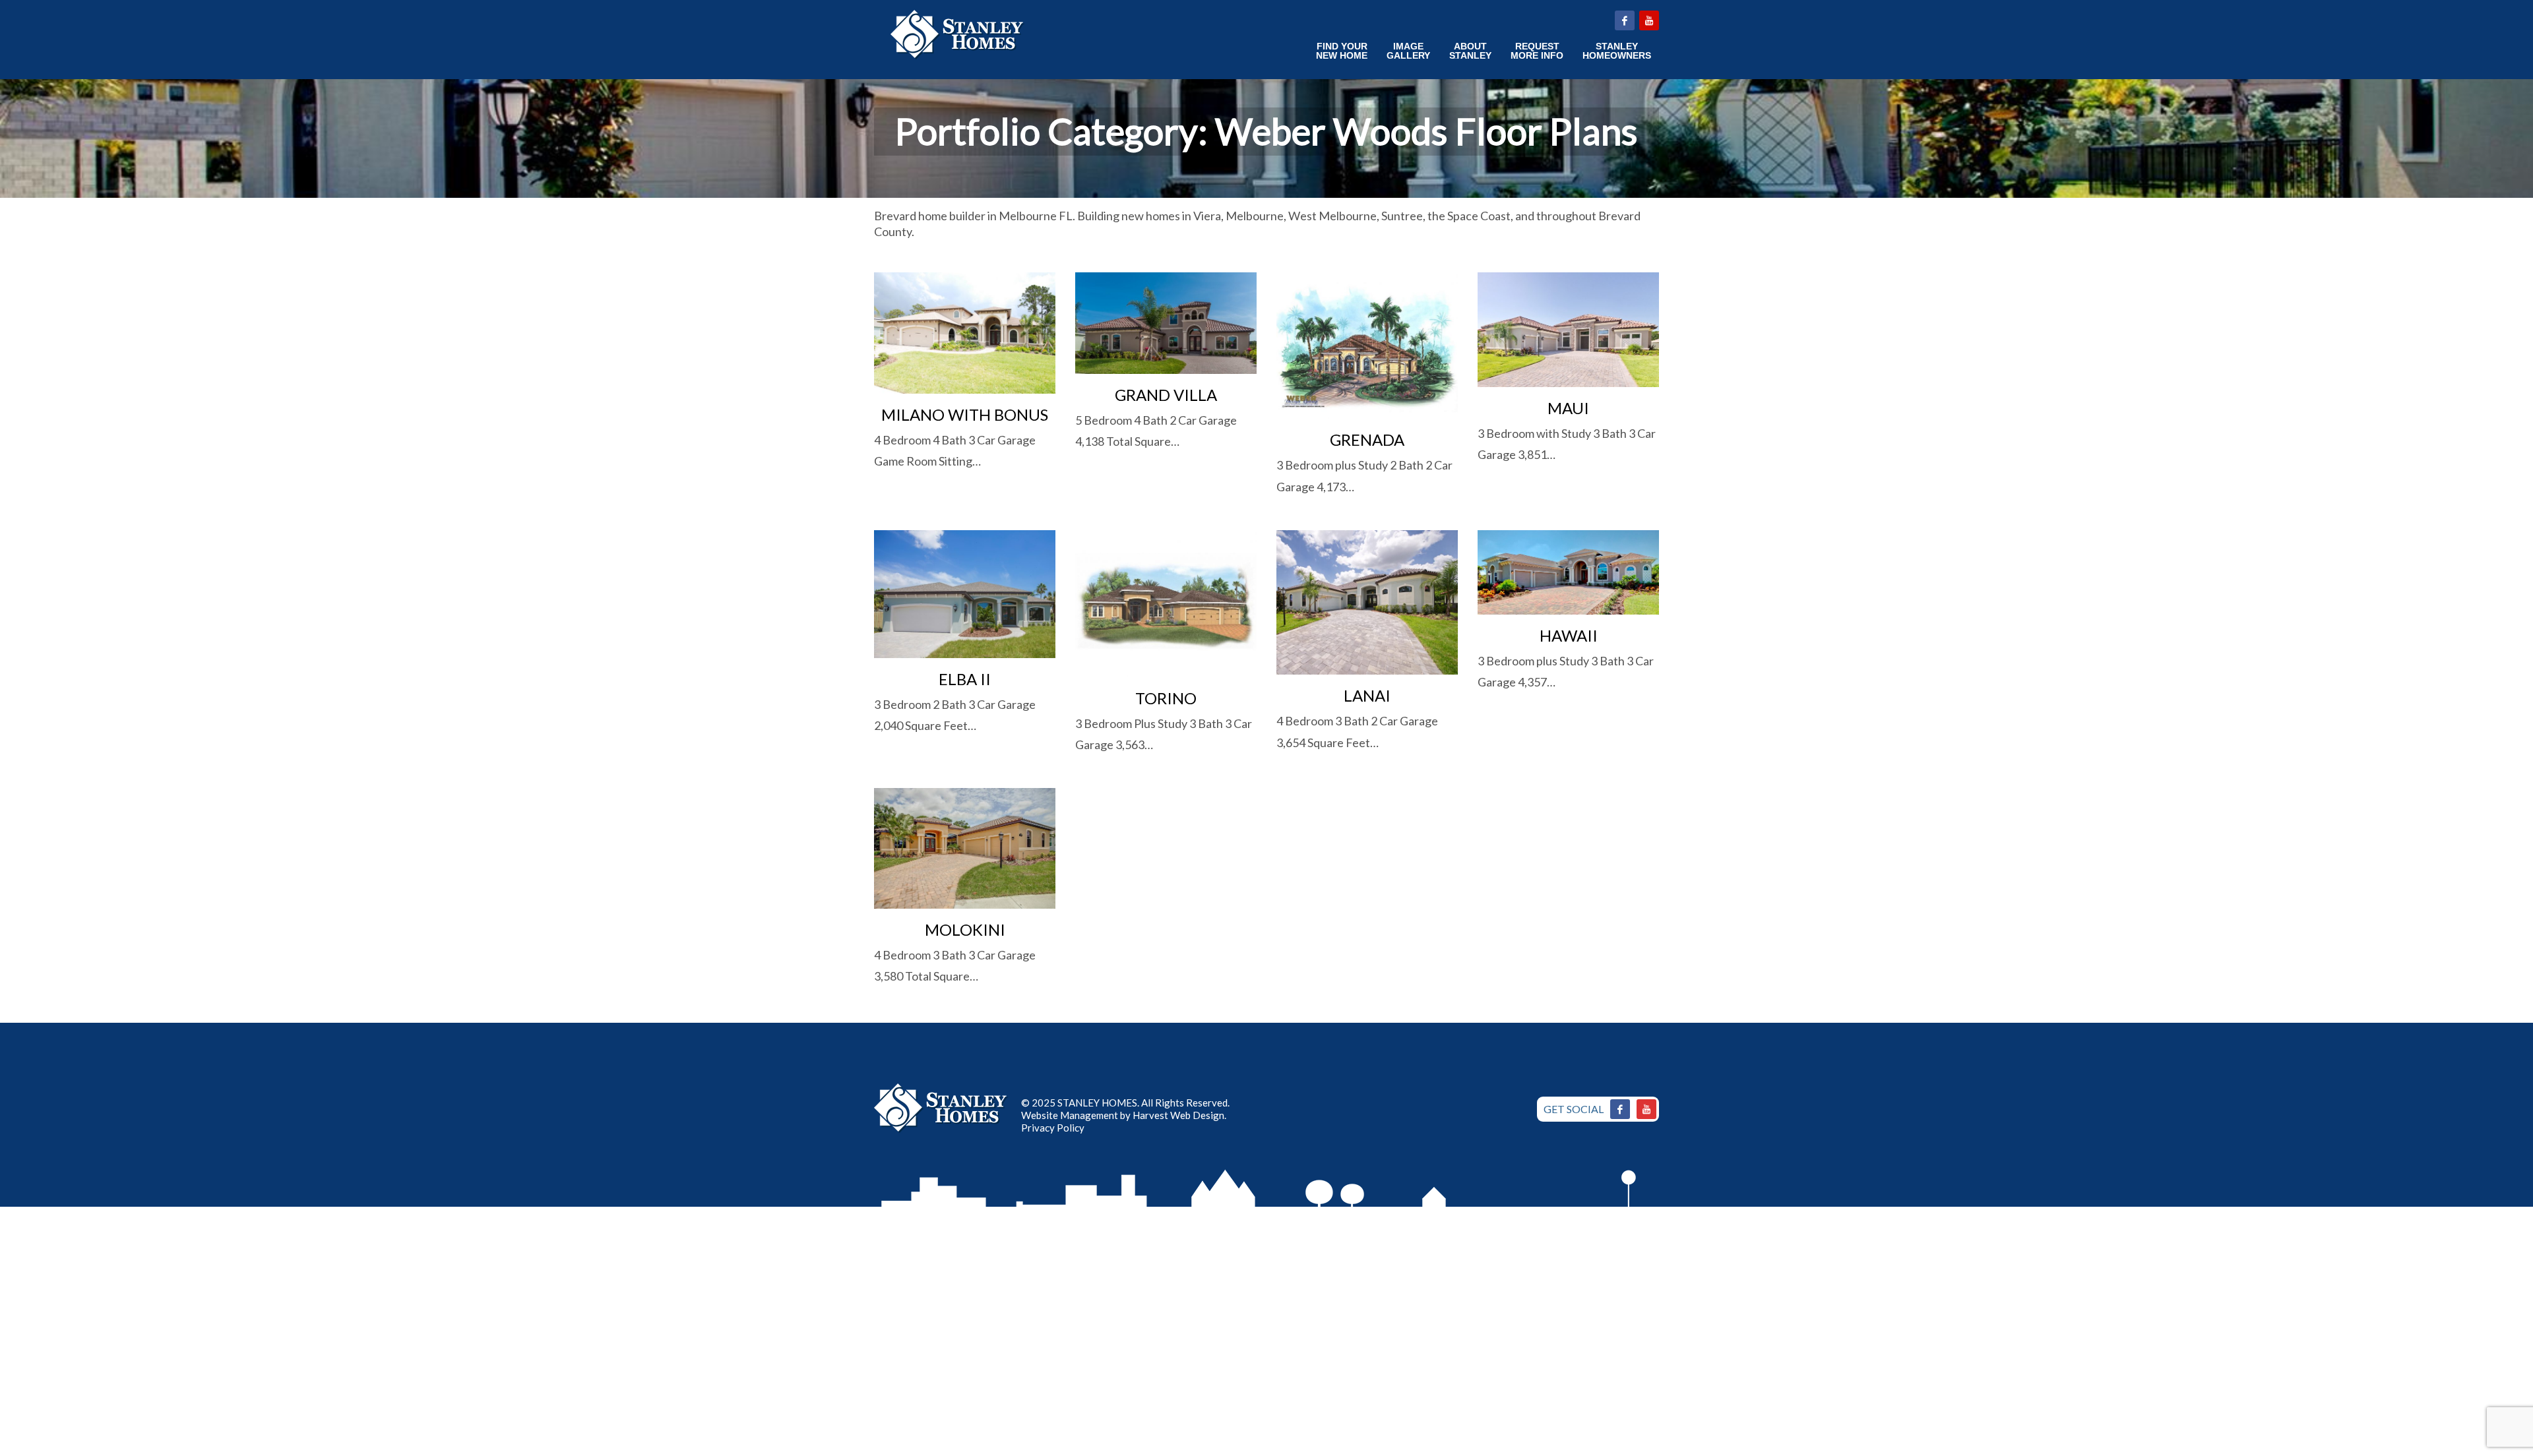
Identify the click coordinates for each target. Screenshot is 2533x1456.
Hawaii (1569, 635)
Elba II (965, 679)
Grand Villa (1166, 395)
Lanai (1367, 695)
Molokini (965, 929)
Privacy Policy (1053, 1128)
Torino (1166, 698)
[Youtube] (1646, 1109)
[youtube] (1649, 20)
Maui (1568, 408)
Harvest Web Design (1178, 1115)
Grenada (1367, 440)
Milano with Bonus (965, 414)
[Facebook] (1620, 1109)
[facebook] (1625, 20)
